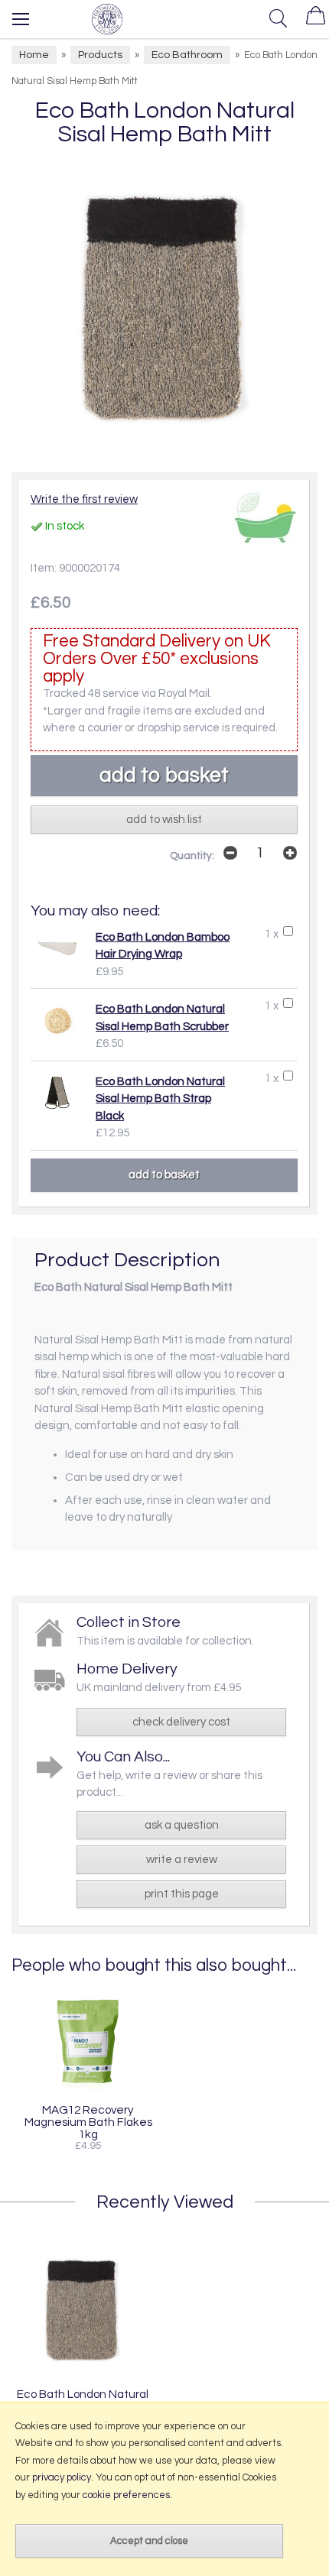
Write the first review (84, 499)
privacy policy (62, 2477)
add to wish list (164, 820)
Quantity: (192, 856)
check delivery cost (181, 1722)
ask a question (182, 1825)
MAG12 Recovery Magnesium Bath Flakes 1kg (88, 2122)
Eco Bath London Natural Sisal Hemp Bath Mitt (83, 2400)
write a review (182, 1860)
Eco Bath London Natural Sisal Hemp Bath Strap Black (160, 1099)
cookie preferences (126, 2495)
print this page (182, 1894)
